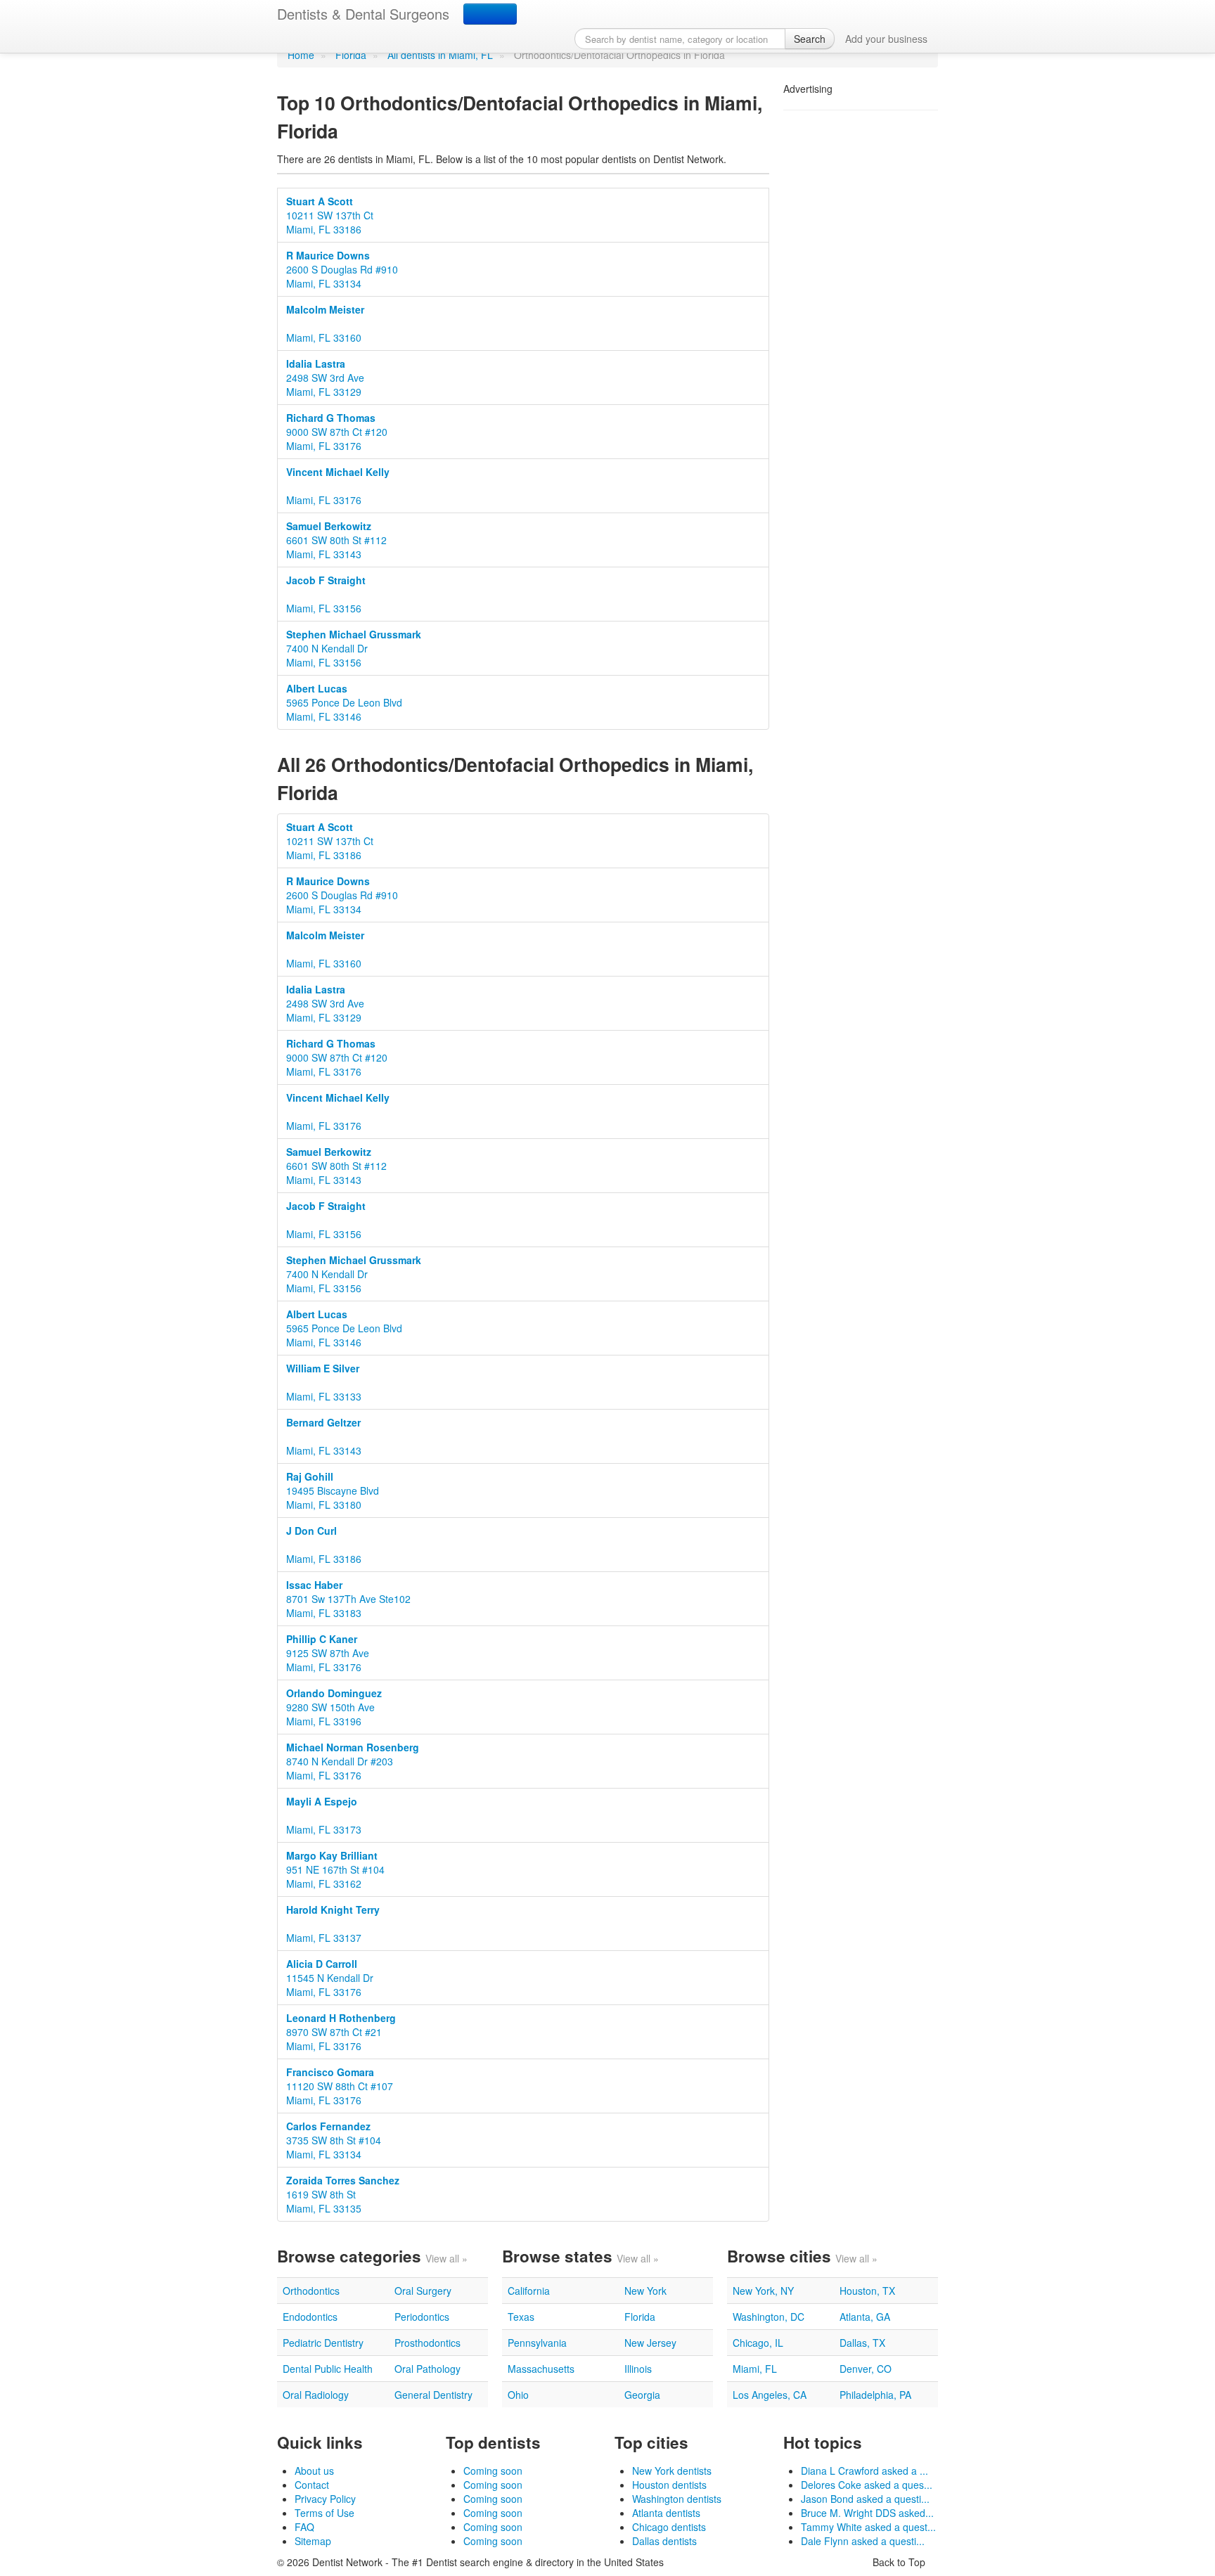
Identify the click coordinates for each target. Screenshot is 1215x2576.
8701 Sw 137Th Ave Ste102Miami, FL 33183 (348, 1599)
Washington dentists (677, 2499)
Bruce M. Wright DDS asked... (867, 2513)
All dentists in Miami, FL (440, 55)
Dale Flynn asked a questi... (863, 2541)
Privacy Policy (325, 2499)
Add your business (886, 39)
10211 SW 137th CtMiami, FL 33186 (330, 215)
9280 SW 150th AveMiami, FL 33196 (334, 1707)
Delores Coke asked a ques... (867, 2485)
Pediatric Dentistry (323, 2343)
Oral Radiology (316, 2395)
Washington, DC (769, 2317)
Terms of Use (324, 2513)
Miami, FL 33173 (324, 1815)
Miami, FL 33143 (324, 1436)
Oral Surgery (423, 2291)
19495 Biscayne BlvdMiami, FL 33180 (333, 1490)
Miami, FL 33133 (324, 1382)
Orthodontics (311, 2291)
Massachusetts (541, 2369)
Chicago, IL (758, 2343)
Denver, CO (866, 2369)
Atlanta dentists (666, 2513)
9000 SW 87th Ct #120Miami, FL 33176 (337, 432)
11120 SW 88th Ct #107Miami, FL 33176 (340, 2086)
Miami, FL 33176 (338, 486)
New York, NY (763, 2291)
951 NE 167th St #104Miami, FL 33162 (335, 1869)
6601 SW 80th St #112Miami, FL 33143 (336, 540)
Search (810, 39)
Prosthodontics (427, 2343)
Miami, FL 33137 (333, 1924)
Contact (312, 2485)
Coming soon (493, 2471)
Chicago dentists (669, 2527)
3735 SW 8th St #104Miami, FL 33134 (334, 2140)
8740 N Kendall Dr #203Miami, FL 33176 (353, 1761)
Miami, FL (755, 2369)
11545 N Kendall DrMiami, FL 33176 (330, 1978)
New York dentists (672, 2471)
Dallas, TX (862, 2343)
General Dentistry (433, 2395)
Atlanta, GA (865, 2317)
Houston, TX (867, 2291)
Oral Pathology (427, 2369)
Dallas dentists (664, 2541)
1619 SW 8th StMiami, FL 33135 (343, 2194)
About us (314, 2471)
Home (301, 55)
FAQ (304, 2527)
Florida (351, 55)
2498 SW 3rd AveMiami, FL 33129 (325, 378)
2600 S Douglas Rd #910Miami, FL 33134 (342, 269)
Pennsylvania (537, 2343)
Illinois (638, 2369)
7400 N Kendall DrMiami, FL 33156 (354, 648)
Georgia (642, 2395)
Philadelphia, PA (875, 2395)
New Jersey (650, 2343)
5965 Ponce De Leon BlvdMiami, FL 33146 (344, 702)
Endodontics (310, 2317)
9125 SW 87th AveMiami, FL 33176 (328, 1653)
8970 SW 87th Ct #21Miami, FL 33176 (341, 2032)
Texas (521, 2317)
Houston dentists (669, 2485)
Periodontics (422, 2317)
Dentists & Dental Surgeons (363, 14)
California (529, 2291)
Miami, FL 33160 (325, 323)
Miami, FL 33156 (326, 594)
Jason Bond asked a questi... (865, 2499)
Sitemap (313, 2541)
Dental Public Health (328, 2369)
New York (645, 2291)
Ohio (518, 2395)
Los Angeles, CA (770, 2395)
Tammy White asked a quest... (868, 2527)
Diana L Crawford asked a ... (864, 2471)
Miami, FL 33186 (324, 1545)
